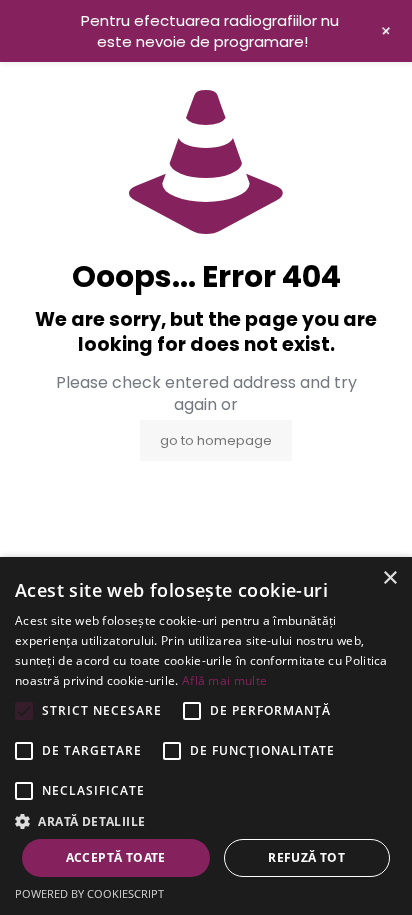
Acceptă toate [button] (116, 857)
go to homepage (216, 440)
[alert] (206, 736)
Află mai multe (224, 680)
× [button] (389, 578)
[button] (206, 821)
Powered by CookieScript (89, 893)
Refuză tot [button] (306, 857)
